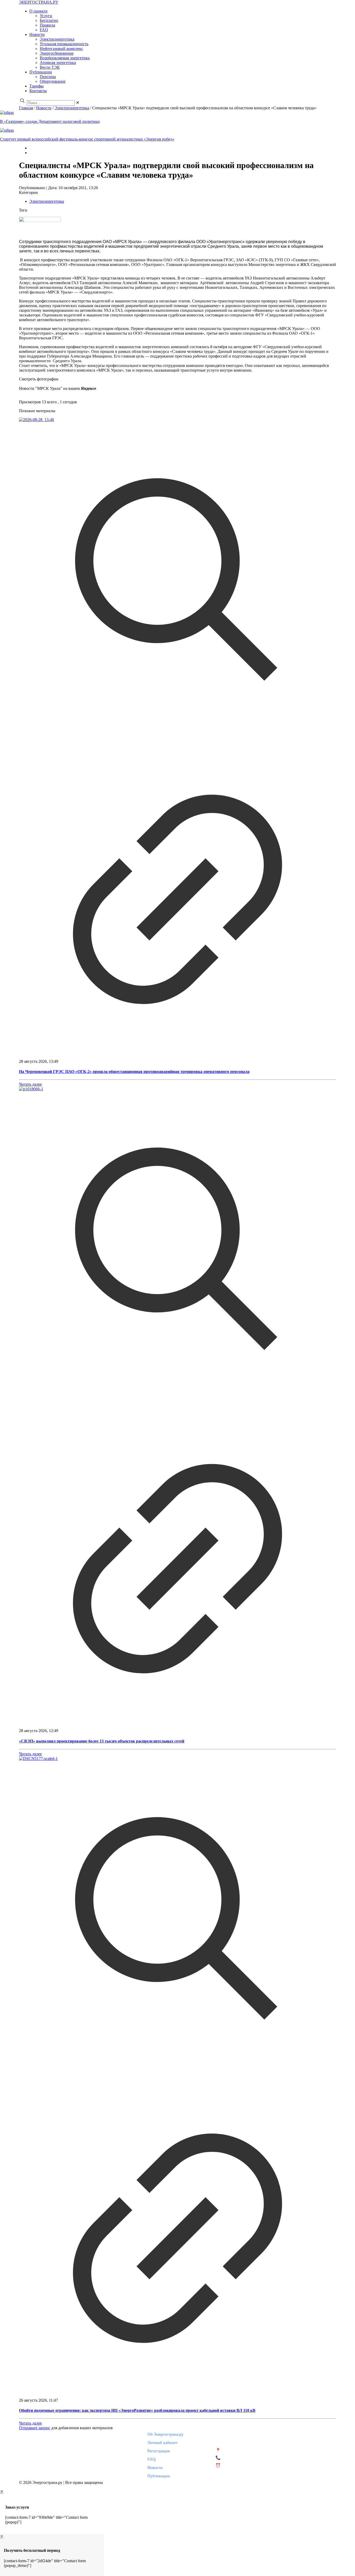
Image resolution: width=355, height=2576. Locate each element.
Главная (26, 108)
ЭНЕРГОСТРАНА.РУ (39, 2)
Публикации (159, 2476)
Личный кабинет (162, 2443)
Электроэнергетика (72, 108)
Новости (44, 108)
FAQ (152, 2459)
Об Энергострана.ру (165, 2434)
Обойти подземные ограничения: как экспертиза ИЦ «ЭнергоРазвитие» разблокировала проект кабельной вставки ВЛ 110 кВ (137, 2410)
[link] (78, 103)
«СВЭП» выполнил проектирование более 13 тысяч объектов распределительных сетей (102, 1741)
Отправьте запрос (35, 2428)
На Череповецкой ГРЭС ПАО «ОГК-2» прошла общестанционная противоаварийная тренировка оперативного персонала (134, 1071)
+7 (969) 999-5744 (237, 2458)
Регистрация (159, 2451)
